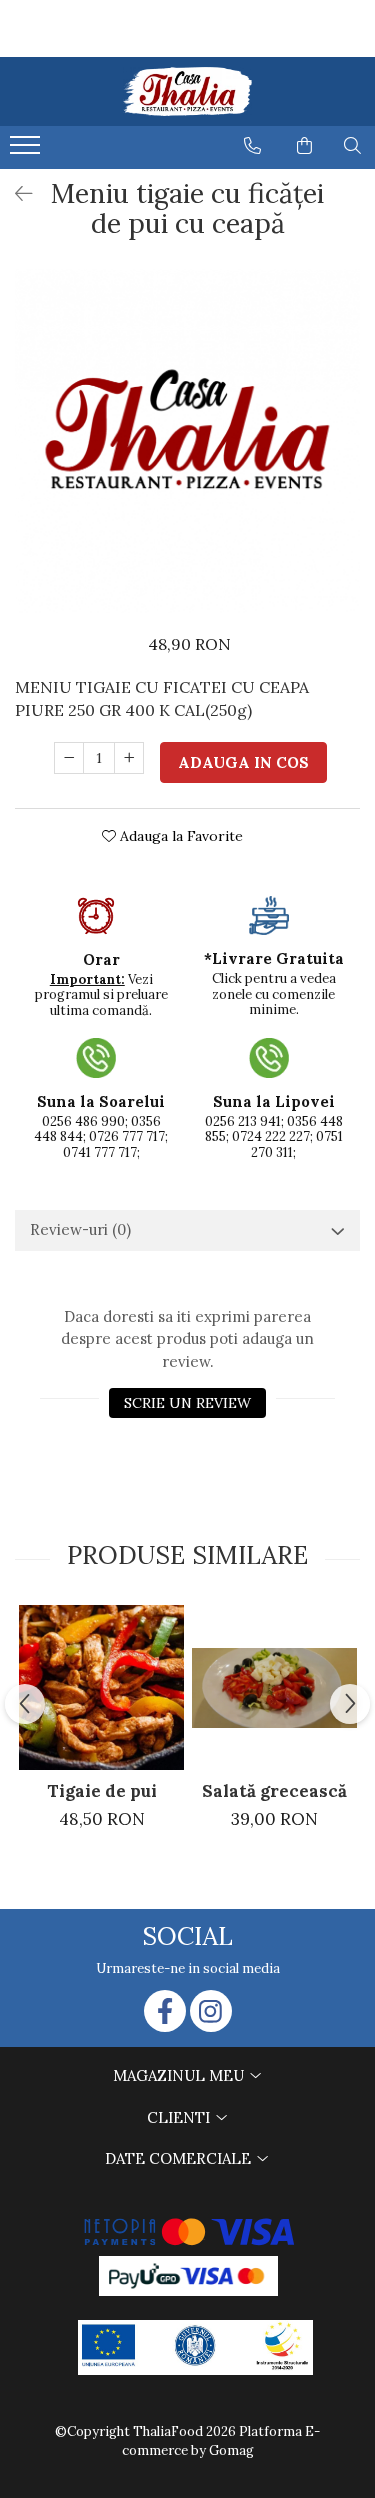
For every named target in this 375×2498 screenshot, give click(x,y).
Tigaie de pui (102, 1791)
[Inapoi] (15, 193)
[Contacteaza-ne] (252, 146)
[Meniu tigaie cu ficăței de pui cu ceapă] (187, 441)
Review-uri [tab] (80, 1229)
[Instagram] (211, 2011)
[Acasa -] (188, 91)
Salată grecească (274, 1791)
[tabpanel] (187, 441)
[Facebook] (165, 2011)
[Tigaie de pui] (101, 1687)
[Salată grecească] (274, 1688)
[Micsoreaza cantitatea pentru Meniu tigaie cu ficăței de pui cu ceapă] (69, 758)
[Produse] (27, 151)
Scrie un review (187, 1403)
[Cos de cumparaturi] (304, 146)
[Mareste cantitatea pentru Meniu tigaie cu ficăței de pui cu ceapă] (129, 758)
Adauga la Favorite (179, 836)
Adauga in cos (243, 762)
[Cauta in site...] (352, 146)
